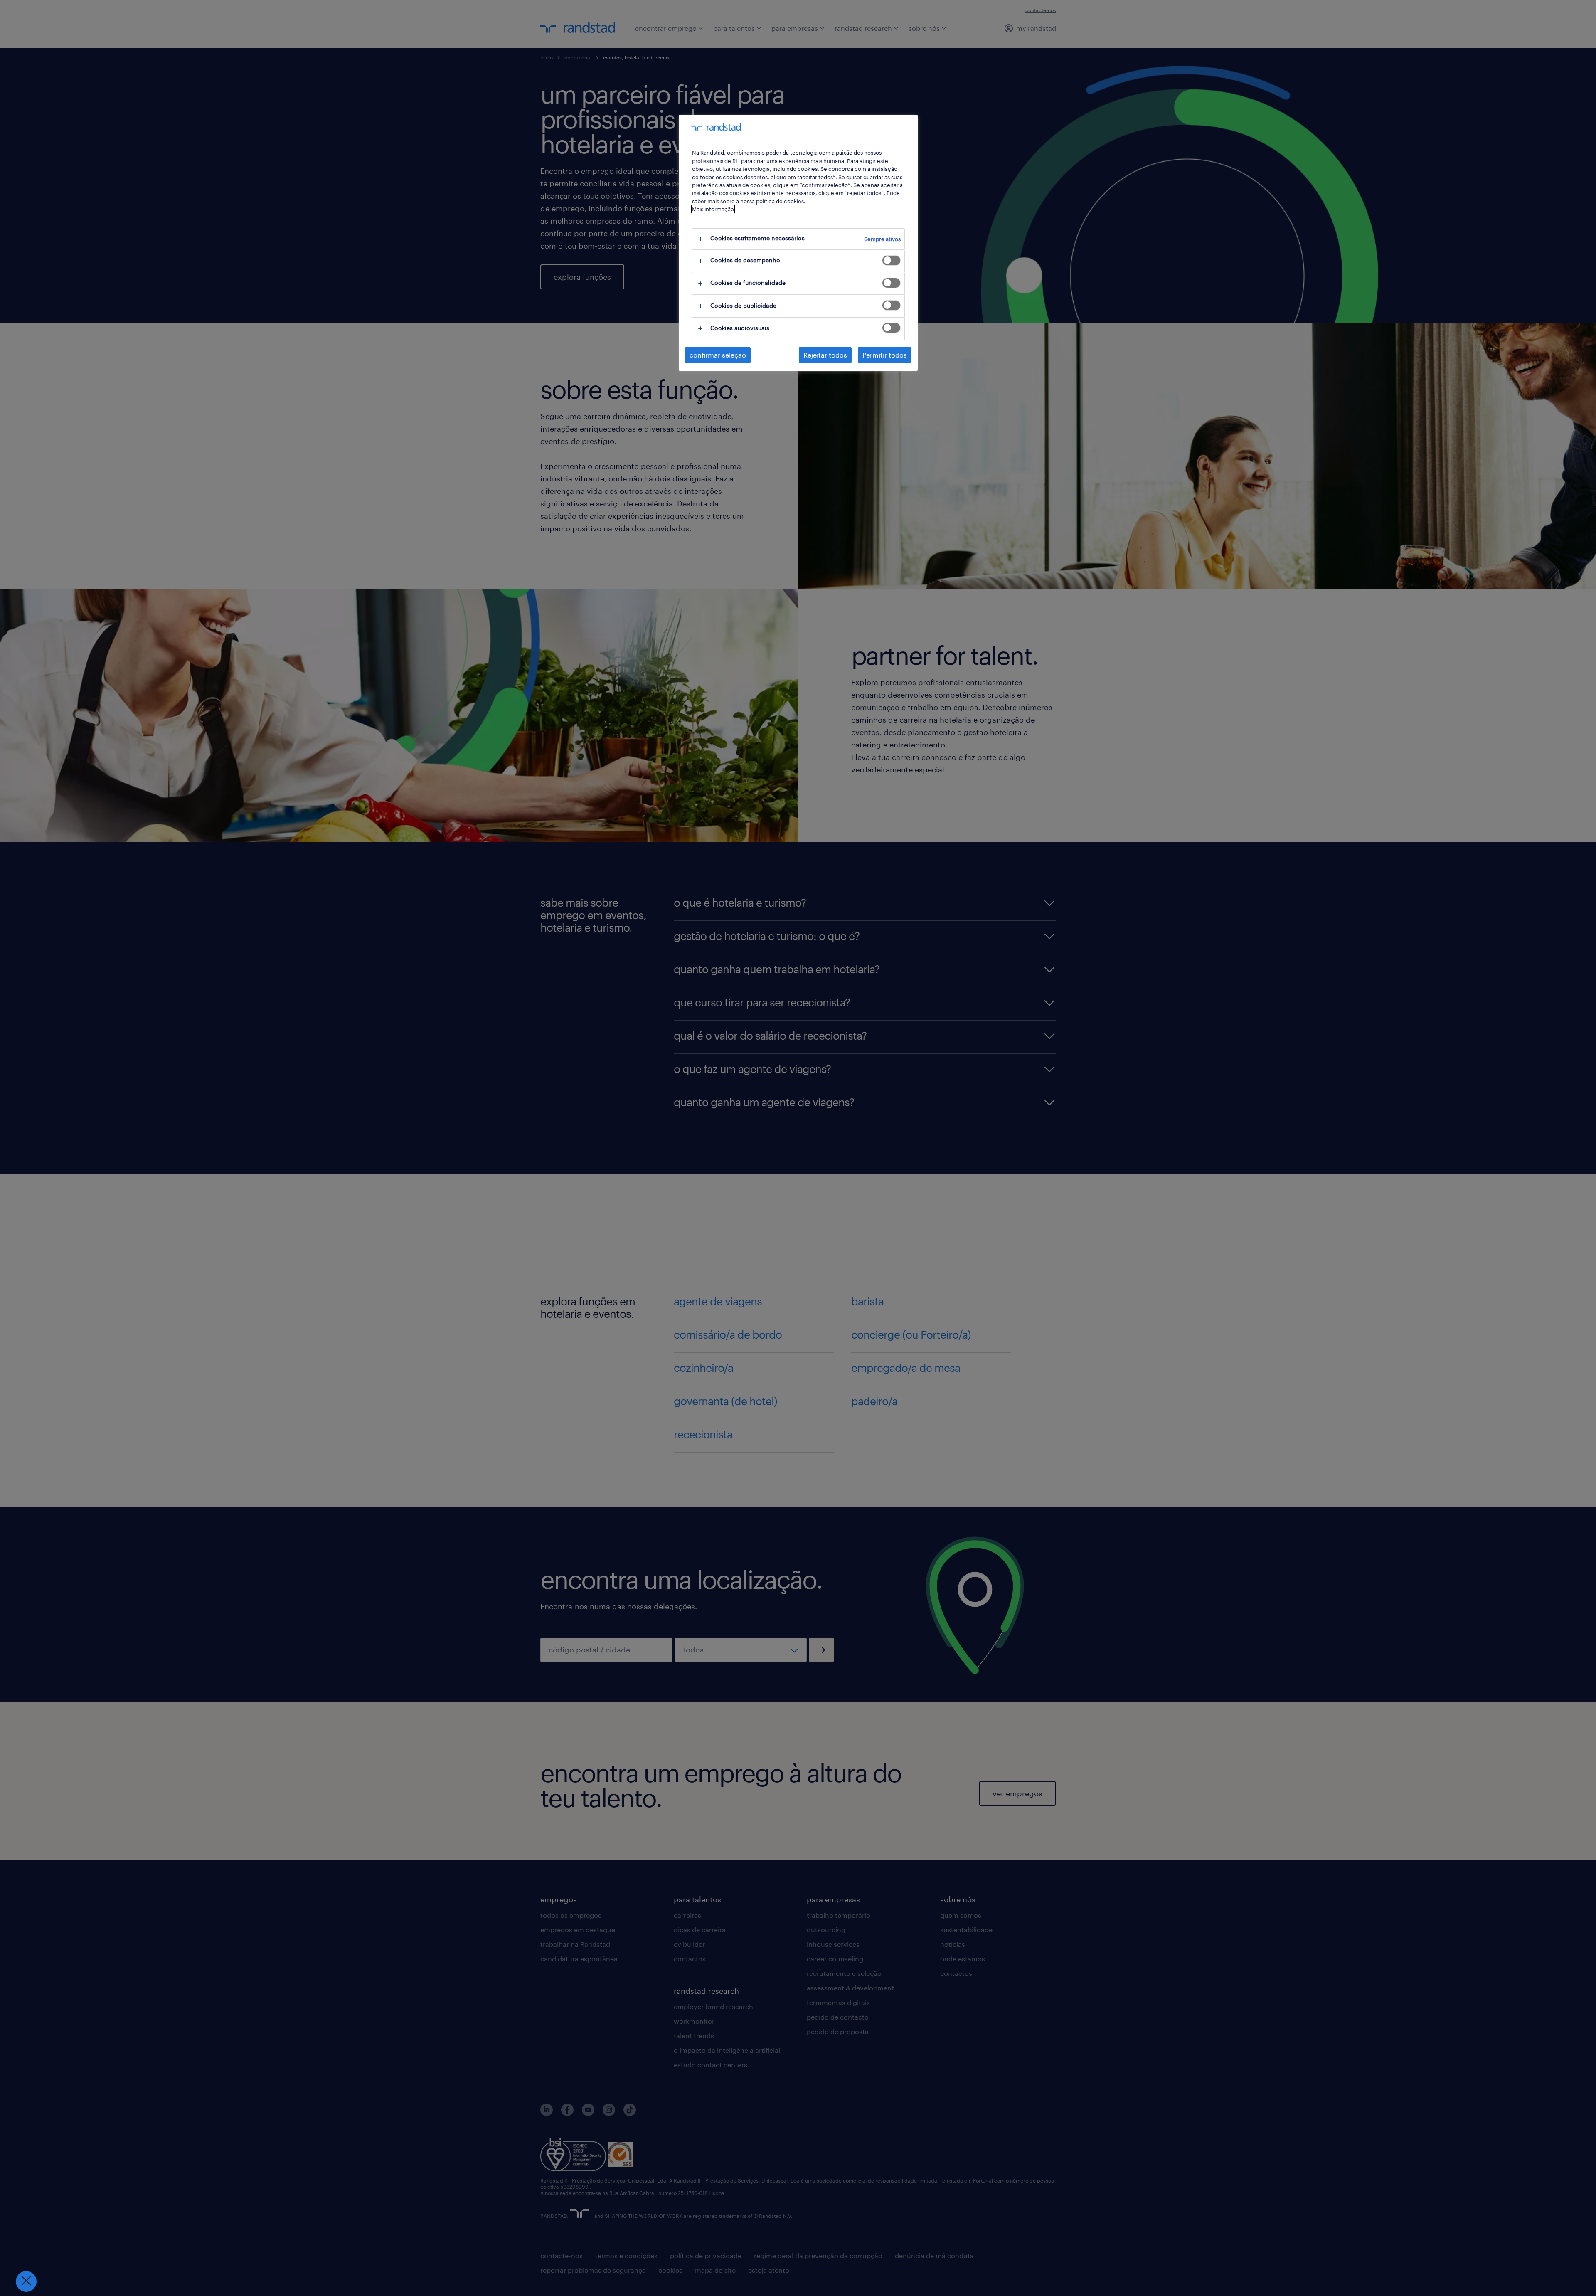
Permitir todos (885, 355)
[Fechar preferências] (26, 2281)
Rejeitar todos (825, 355)
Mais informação (713, 209)
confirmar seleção (718, 355)
